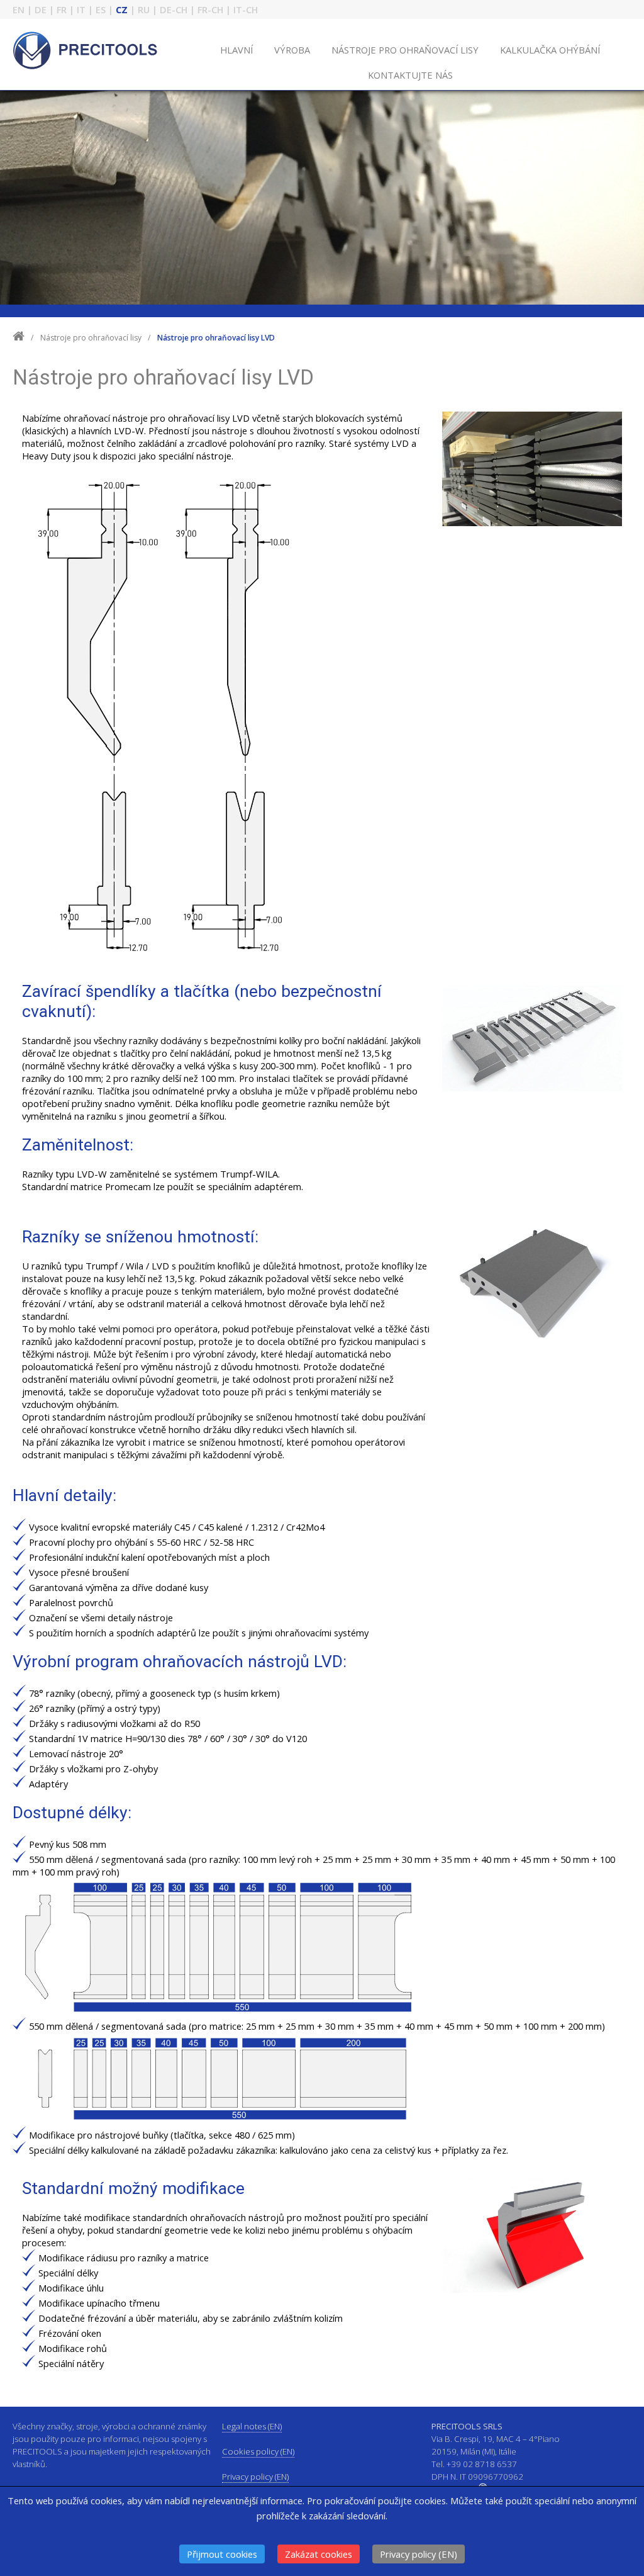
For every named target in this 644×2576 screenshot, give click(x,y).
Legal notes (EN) (252, 2426)
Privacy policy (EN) (419, 2554)
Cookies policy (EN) (258, 2451)
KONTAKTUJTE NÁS (410, 75)
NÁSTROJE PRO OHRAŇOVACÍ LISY (405, 50)
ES (101, 9)
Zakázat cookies (319, 2554)
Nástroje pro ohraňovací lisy (92, 338)
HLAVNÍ (236, 50)
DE (41, 9)
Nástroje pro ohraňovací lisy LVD (216, 338)
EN (19, 9)
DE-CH (174, 9)
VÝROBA (292, 50)
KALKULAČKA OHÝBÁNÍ (550, 50)
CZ (122, 9)
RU (144, 9)
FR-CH (210, 9)
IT (81, 9)
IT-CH (246, 9)
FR (62, 9)
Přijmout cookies (222, 2554)
